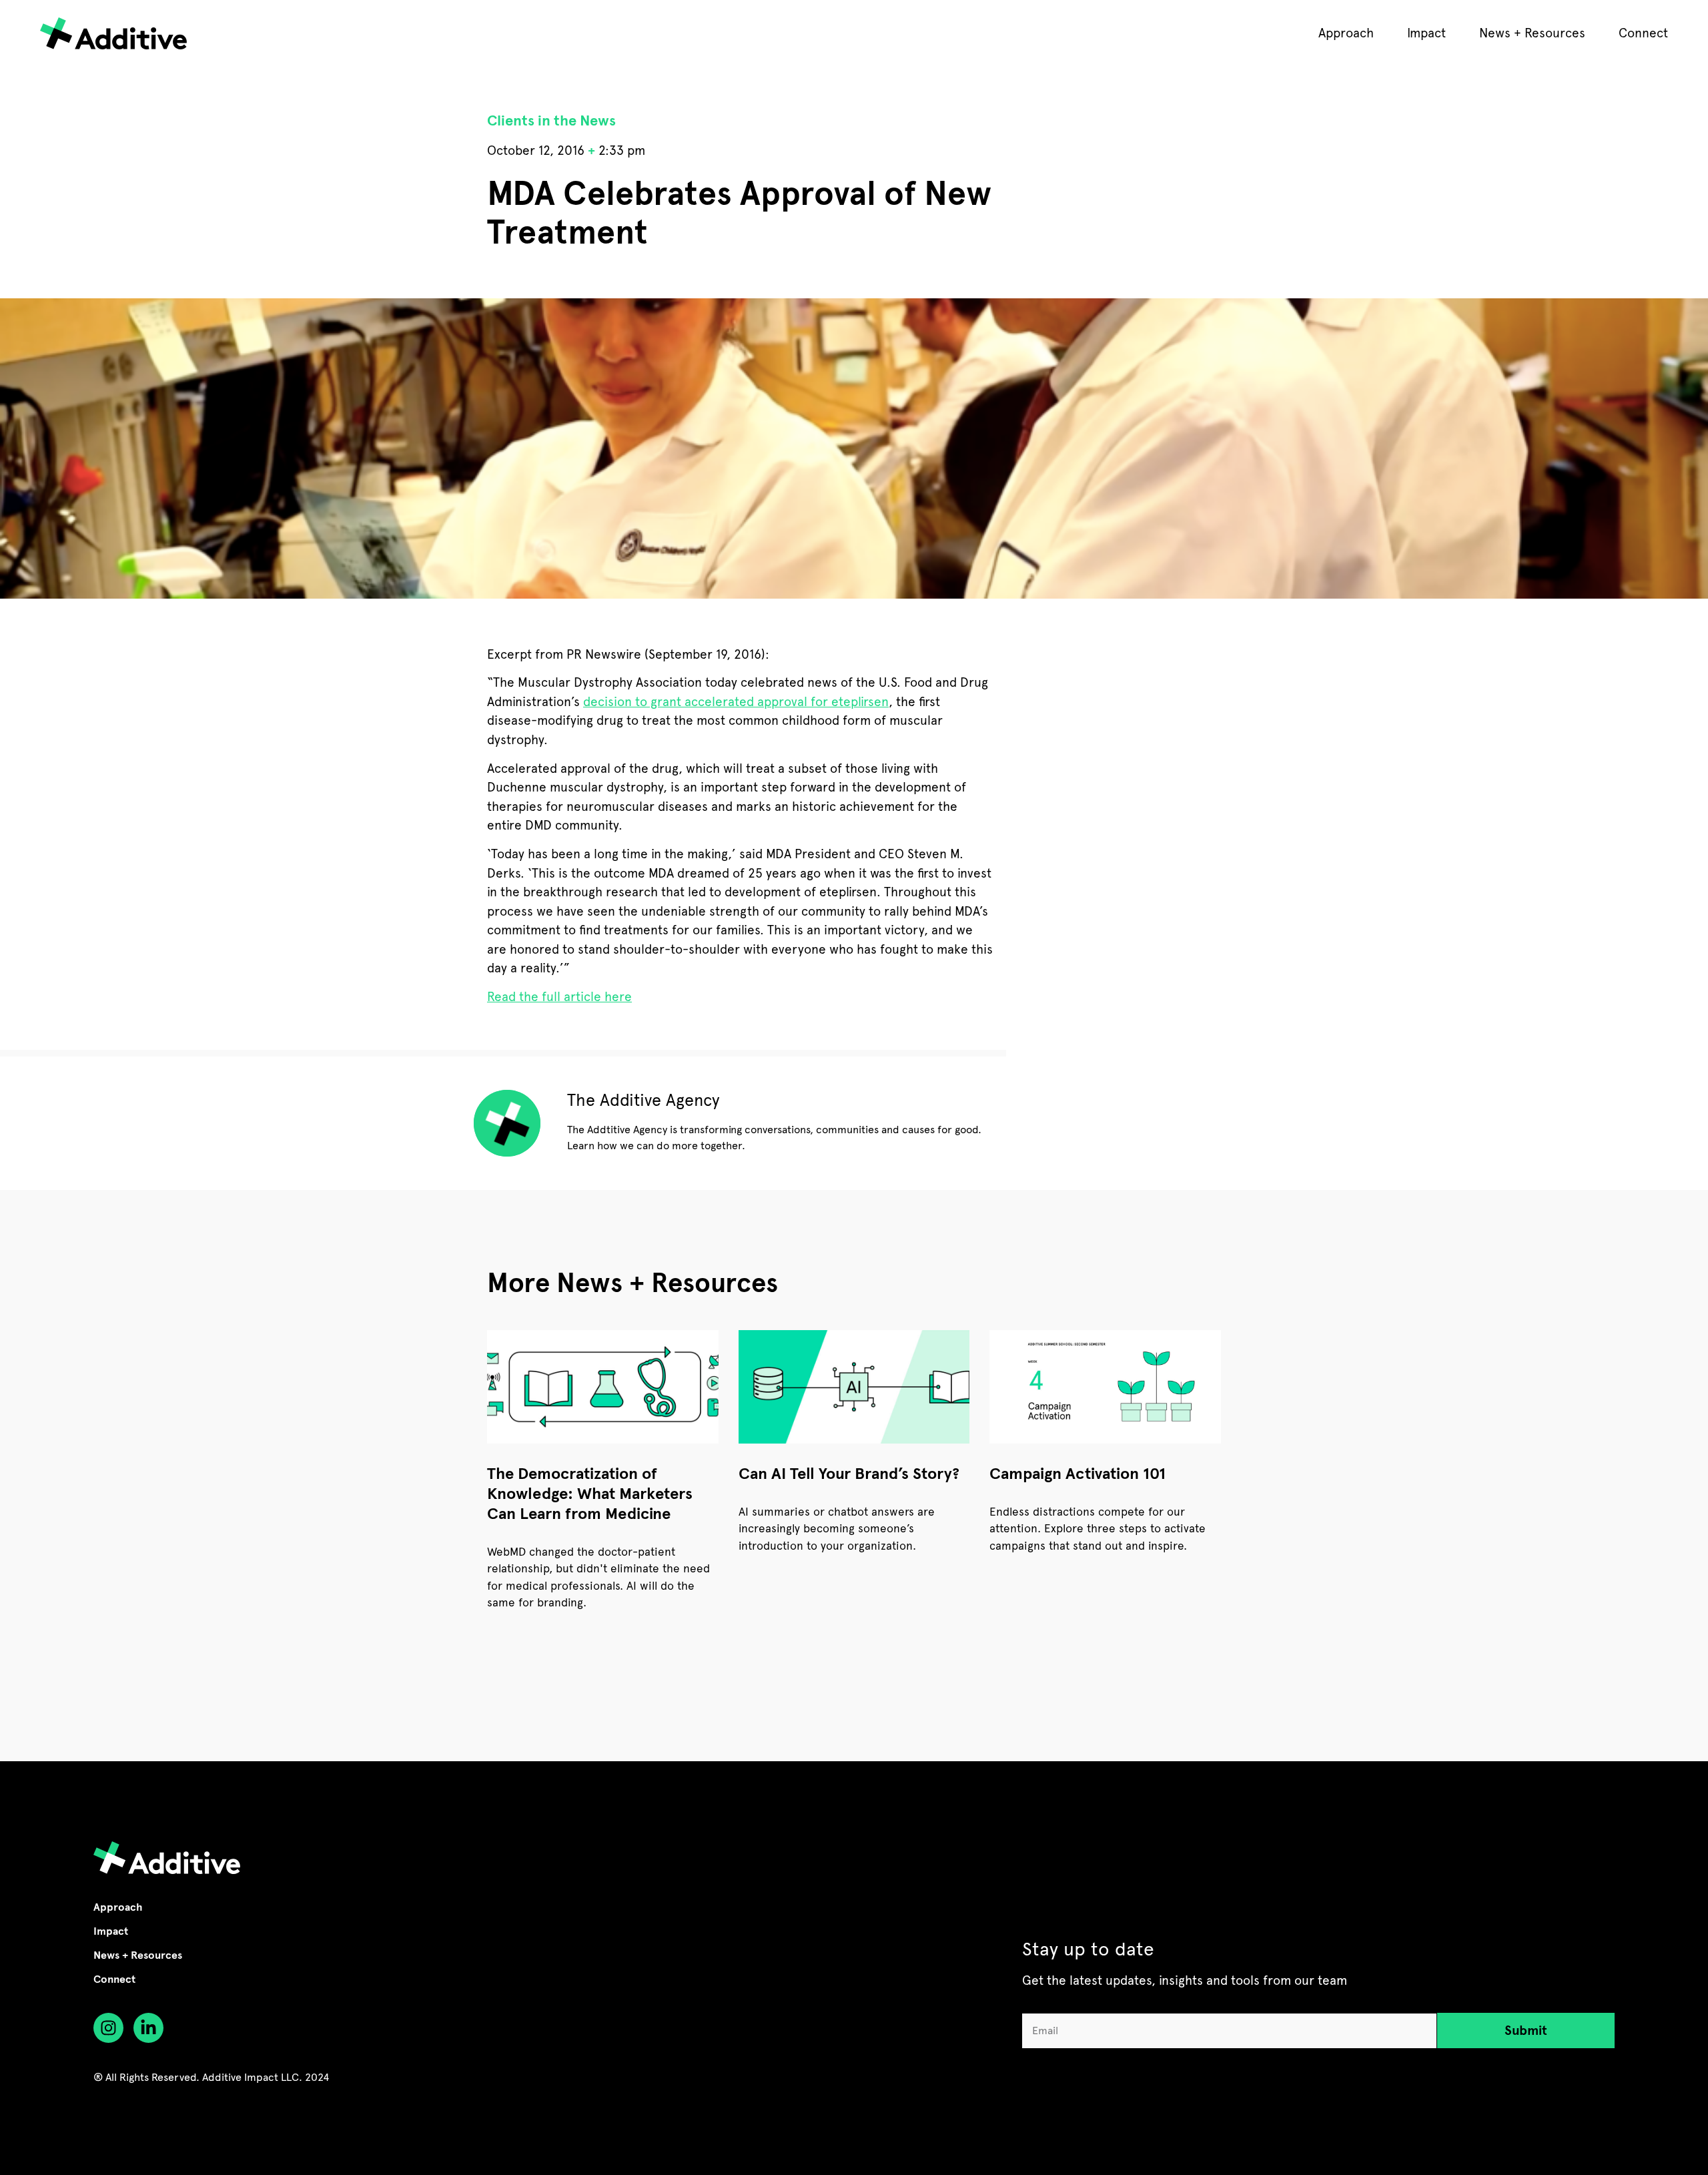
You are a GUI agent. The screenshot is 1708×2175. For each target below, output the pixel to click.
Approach (1346, 33)
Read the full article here (559, 997)
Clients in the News (551, 120)
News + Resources (1532, 33)
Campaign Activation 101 (1078, 1474)
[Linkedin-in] (148, 2028)
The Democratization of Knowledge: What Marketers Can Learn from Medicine (590, 1494)
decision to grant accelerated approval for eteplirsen (736, 702)
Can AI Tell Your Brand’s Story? (849, 1474)
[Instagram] (108, 2028)
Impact (1426, 33)
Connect (1643, 33)
